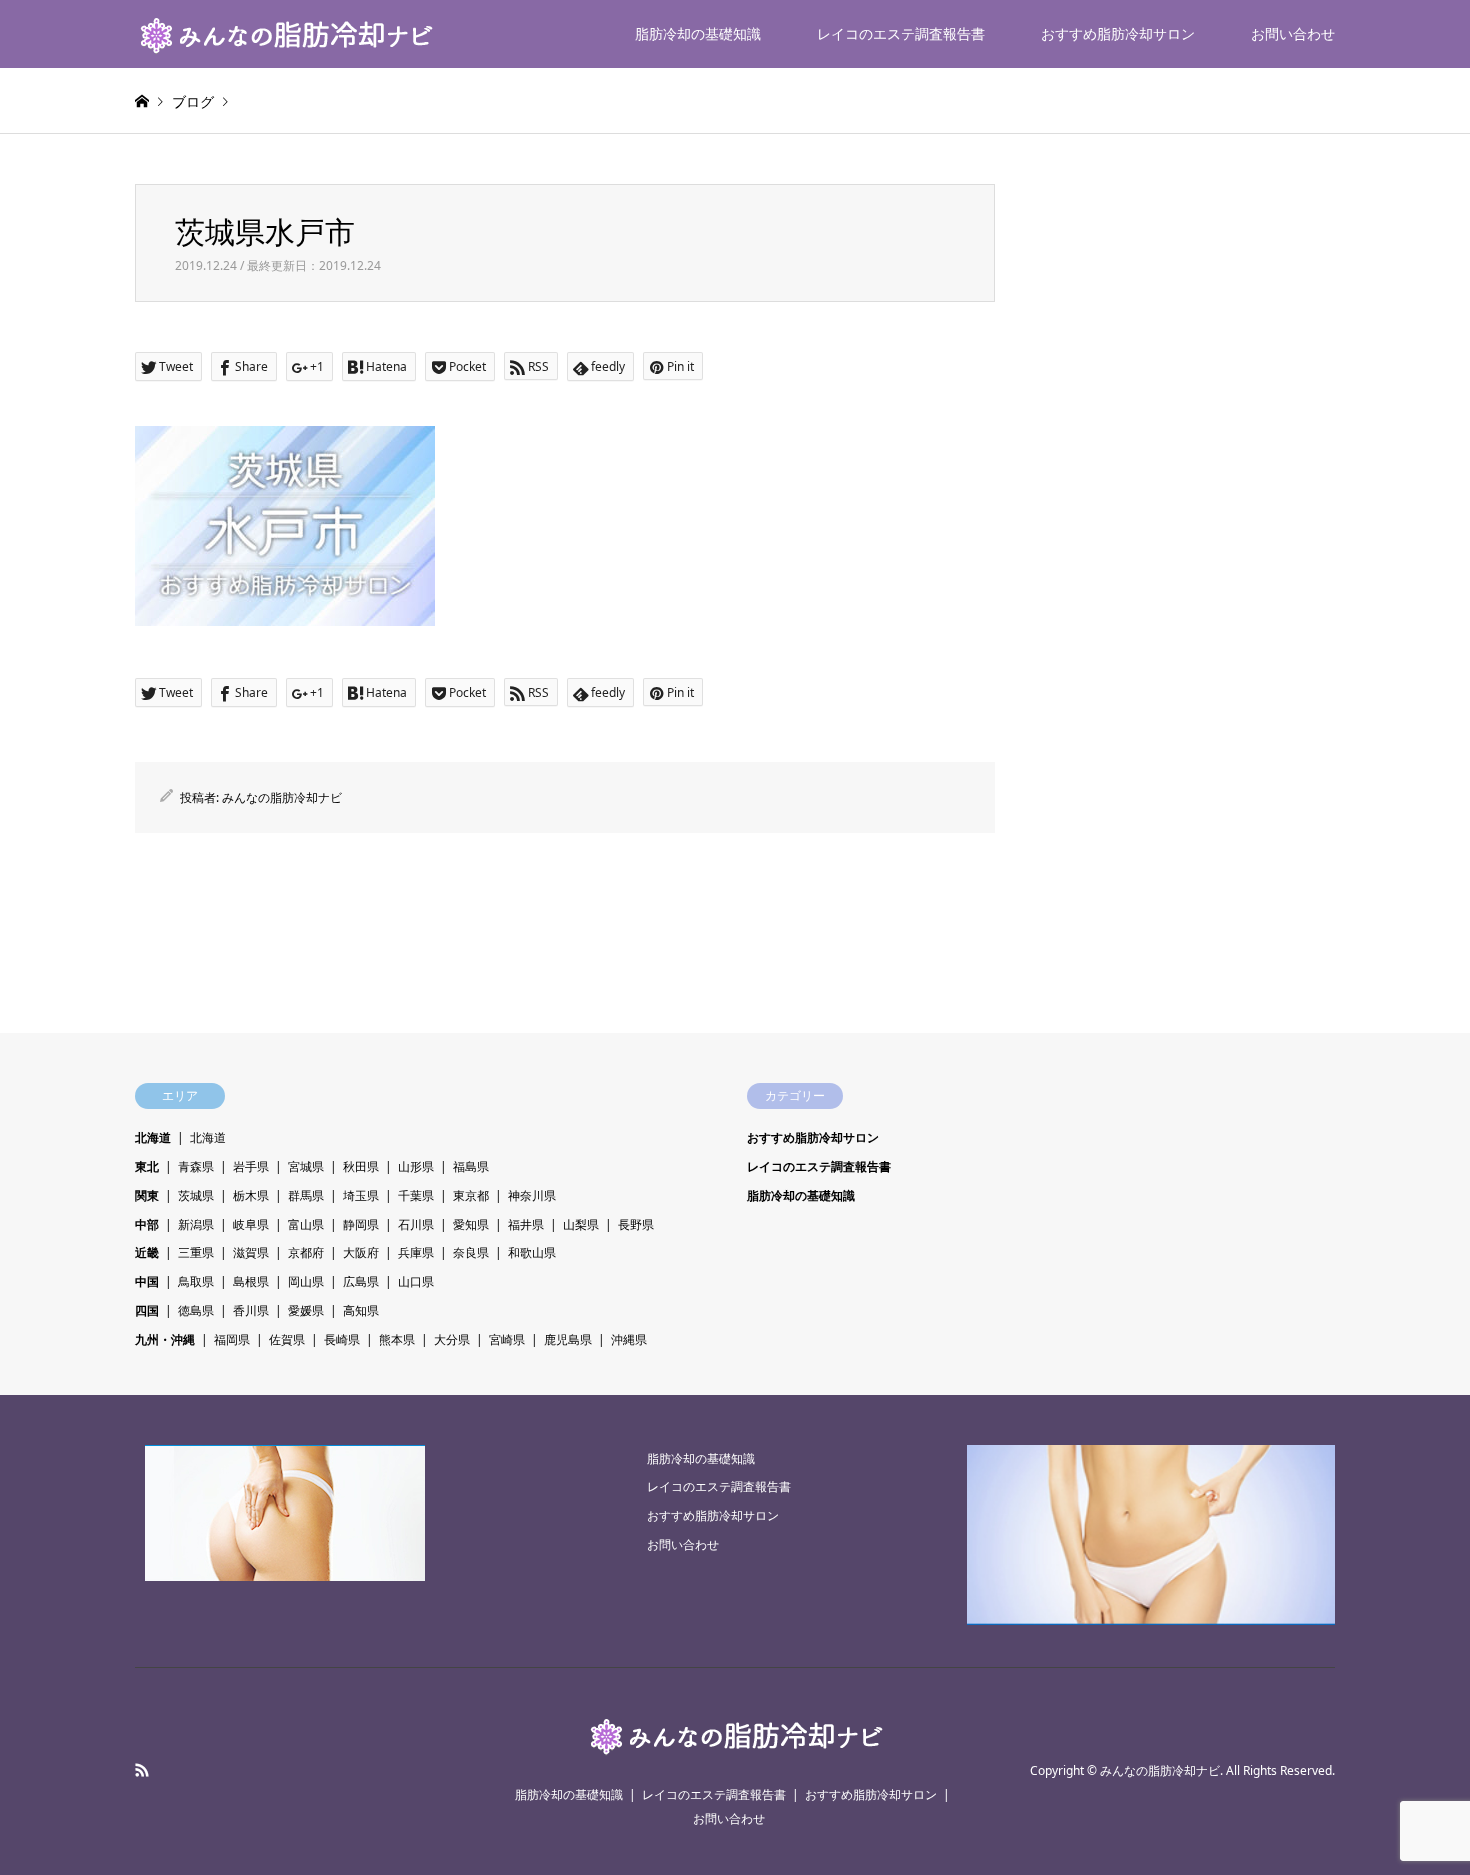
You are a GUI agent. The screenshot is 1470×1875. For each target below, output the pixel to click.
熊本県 (397, 1339)
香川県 (251, 1310)
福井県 (526, 1224)
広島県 (361, 1281)
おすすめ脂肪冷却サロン (1118, 33)
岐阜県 (251, 1224)
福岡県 (232, 1339)
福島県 (471, 1166)
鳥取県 (196, 1281)
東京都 (471, 1195)
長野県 (636, 1224)
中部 (147, 1224)
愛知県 (471, 1224)
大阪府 (361, 1252)
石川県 (416, 1224)
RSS (142, 1770)
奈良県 (471, 1252)
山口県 (416, 1281)
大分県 (452, 1339)
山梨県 (581, 1224)
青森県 (196, 1166)
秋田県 (361, 1166)
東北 (147, 1166)
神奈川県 (532, 1195)
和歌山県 (532, 1252)
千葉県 (416, 1195)
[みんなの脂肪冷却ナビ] (285, 33)
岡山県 (306, 1281)
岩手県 (251, 1166)
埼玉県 (361, 1195)
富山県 (306, 1224)
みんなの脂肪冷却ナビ (282, 797)
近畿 (147, 1252)
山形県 (416, 1166)
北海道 (153, 1137)
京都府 (306, 1252)
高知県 (361, 1310)
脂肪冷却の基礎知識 (698, 33)
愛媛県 (306, 1310)
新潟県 (196, 1224)
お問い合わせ (1293, 33)
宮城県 (306, 1166)
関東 (147, 1195)
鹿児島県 (568, 1339)
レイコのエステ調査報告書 (901, 33)
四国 (147, 1310)
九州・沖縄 (165, 1339)
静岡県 (361, 1224)
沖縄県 (629, 1339)
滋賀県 (251, 1252)
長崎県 (342, 1339)
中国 (147, 1281)
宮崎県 (507, 1339)
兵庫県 (416, 1252)
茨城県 (196, 1195)
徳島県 (196, 1310)
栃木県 (251, 1195)
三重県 (196, 1252)
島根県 (251, 1281)
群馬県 (306, 1195)
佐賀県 (287, 1339)
